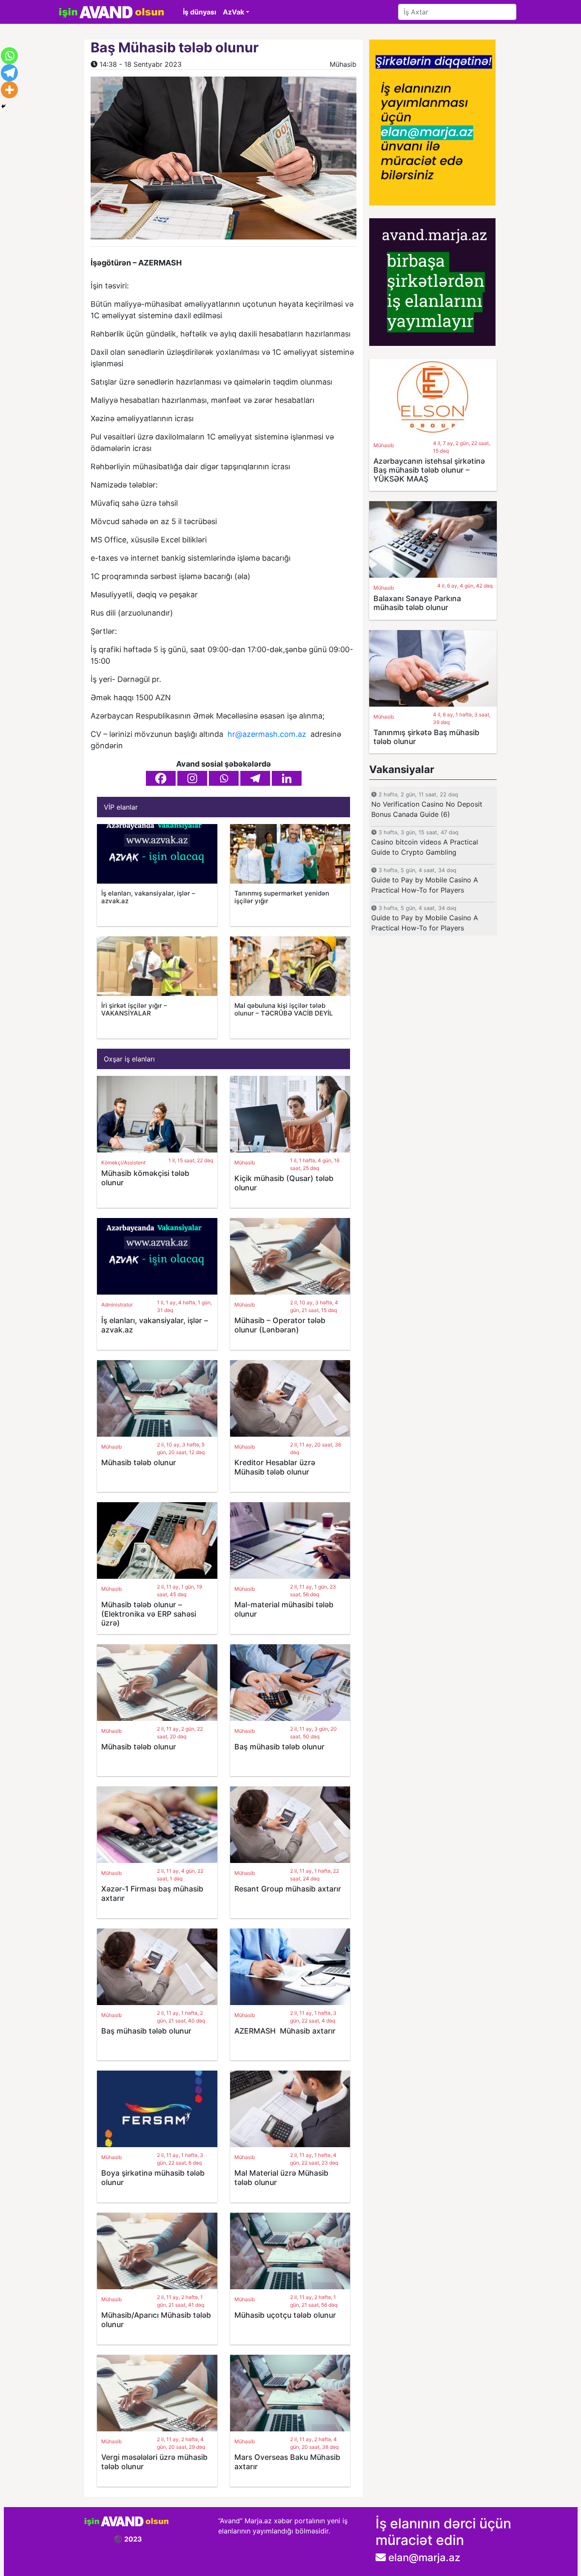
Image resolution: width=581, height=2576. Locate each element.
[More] (9, 90)
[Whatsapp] (224, 778)
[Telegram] (255, 778)
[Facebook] (161, 778)
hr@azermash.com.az (267, 734)
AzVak (234, 12)
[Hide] (3, 106)
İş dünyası (199, 12)
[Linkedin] (287, 778)
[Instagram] (192, 778)
